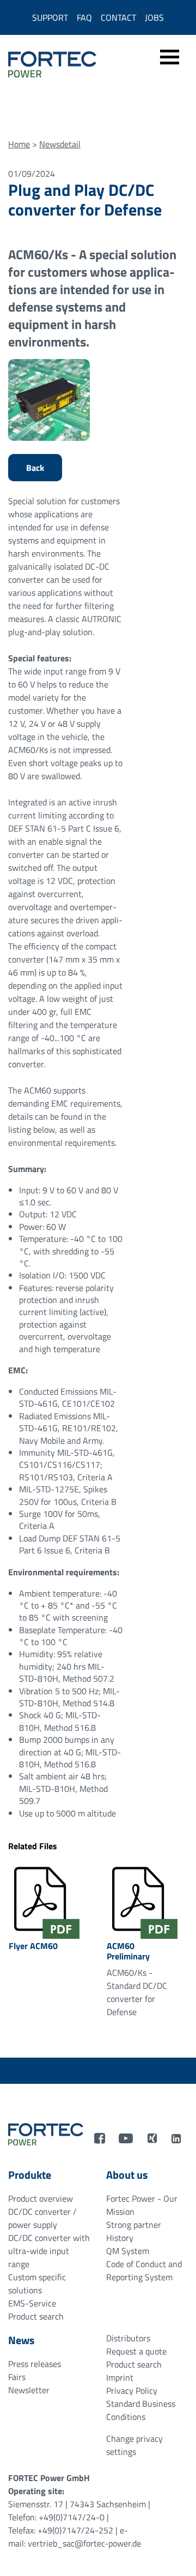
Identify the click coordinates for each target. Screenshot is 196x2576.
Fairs (17, 2377)
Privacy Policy (132, 2390)
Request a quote (136, 2351)
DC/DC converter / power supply (42, 2218)
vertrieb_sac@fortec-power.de (84, 2543)
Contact (118, 17)
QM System (128, 2251)
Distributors (128, 2338)
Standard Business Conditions (141, 2410)
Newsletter (29, 2390)
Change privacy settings (134, 2445)
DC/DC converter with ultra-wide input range (49, 2251)
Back (35, 468)
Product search (36, 2316)
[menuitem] (170, 65)
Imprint (120, 2377)
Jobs (154, 17)
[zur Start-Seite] (46, 2133)
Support (50, 17)
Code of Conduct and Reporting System (144, 2270)
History (120, 2238)
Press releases (35, 2364)
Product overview (41, 2198)
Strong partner (134, 2225)
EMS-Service (32, 2303)
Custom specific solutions (37, 2284)
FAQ (84, 17)
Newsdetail (60, 144)
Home (19, 144)
